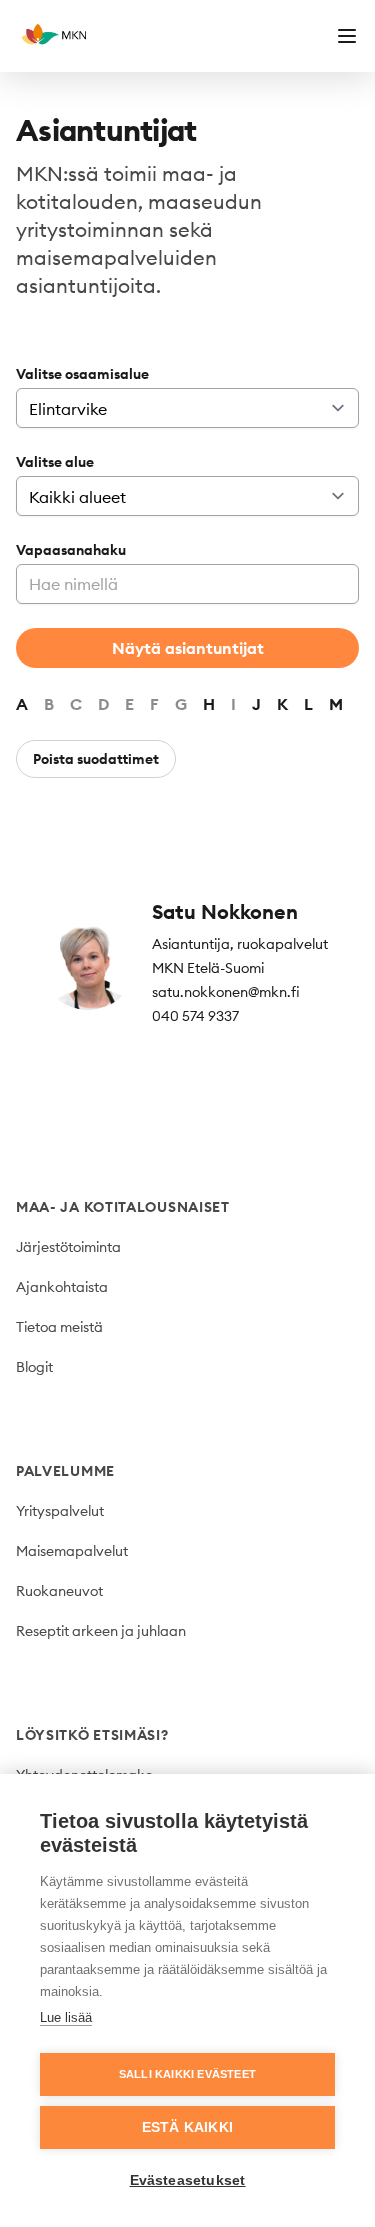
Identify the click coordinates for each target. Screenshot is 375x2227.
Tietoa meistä (59, 1327)
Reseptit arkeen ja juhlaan (101, 1631)
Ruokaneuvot (59, 1591)
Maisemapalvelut (72, 1551)
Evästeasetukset (188, 2180)
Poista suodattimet (96, 759)
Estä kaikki (187, 2127)
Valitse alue (55, 462)
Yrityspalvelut (60, 1511)
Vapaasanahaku (71, 550)
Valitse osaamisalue (82, 374)
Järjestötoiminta (68, 1247)
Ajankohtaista (62, 1287)
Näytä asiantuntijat (188, 648)
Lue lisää (66, 2017)
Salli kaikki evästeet (187, 2074)
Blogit (34, 1367)
